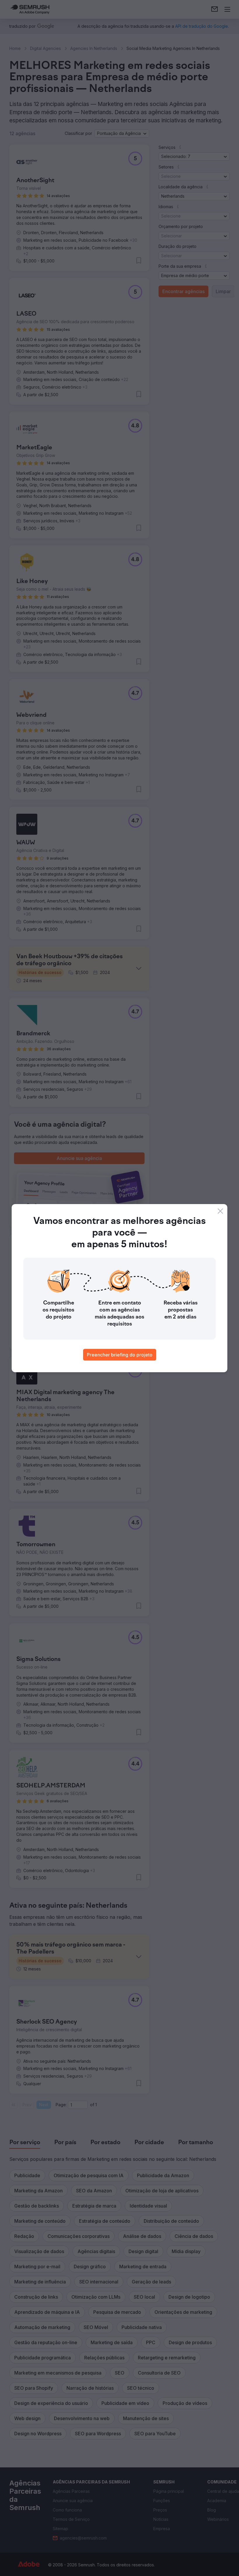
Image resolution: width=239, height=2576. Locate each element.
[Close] (220, 1211)
